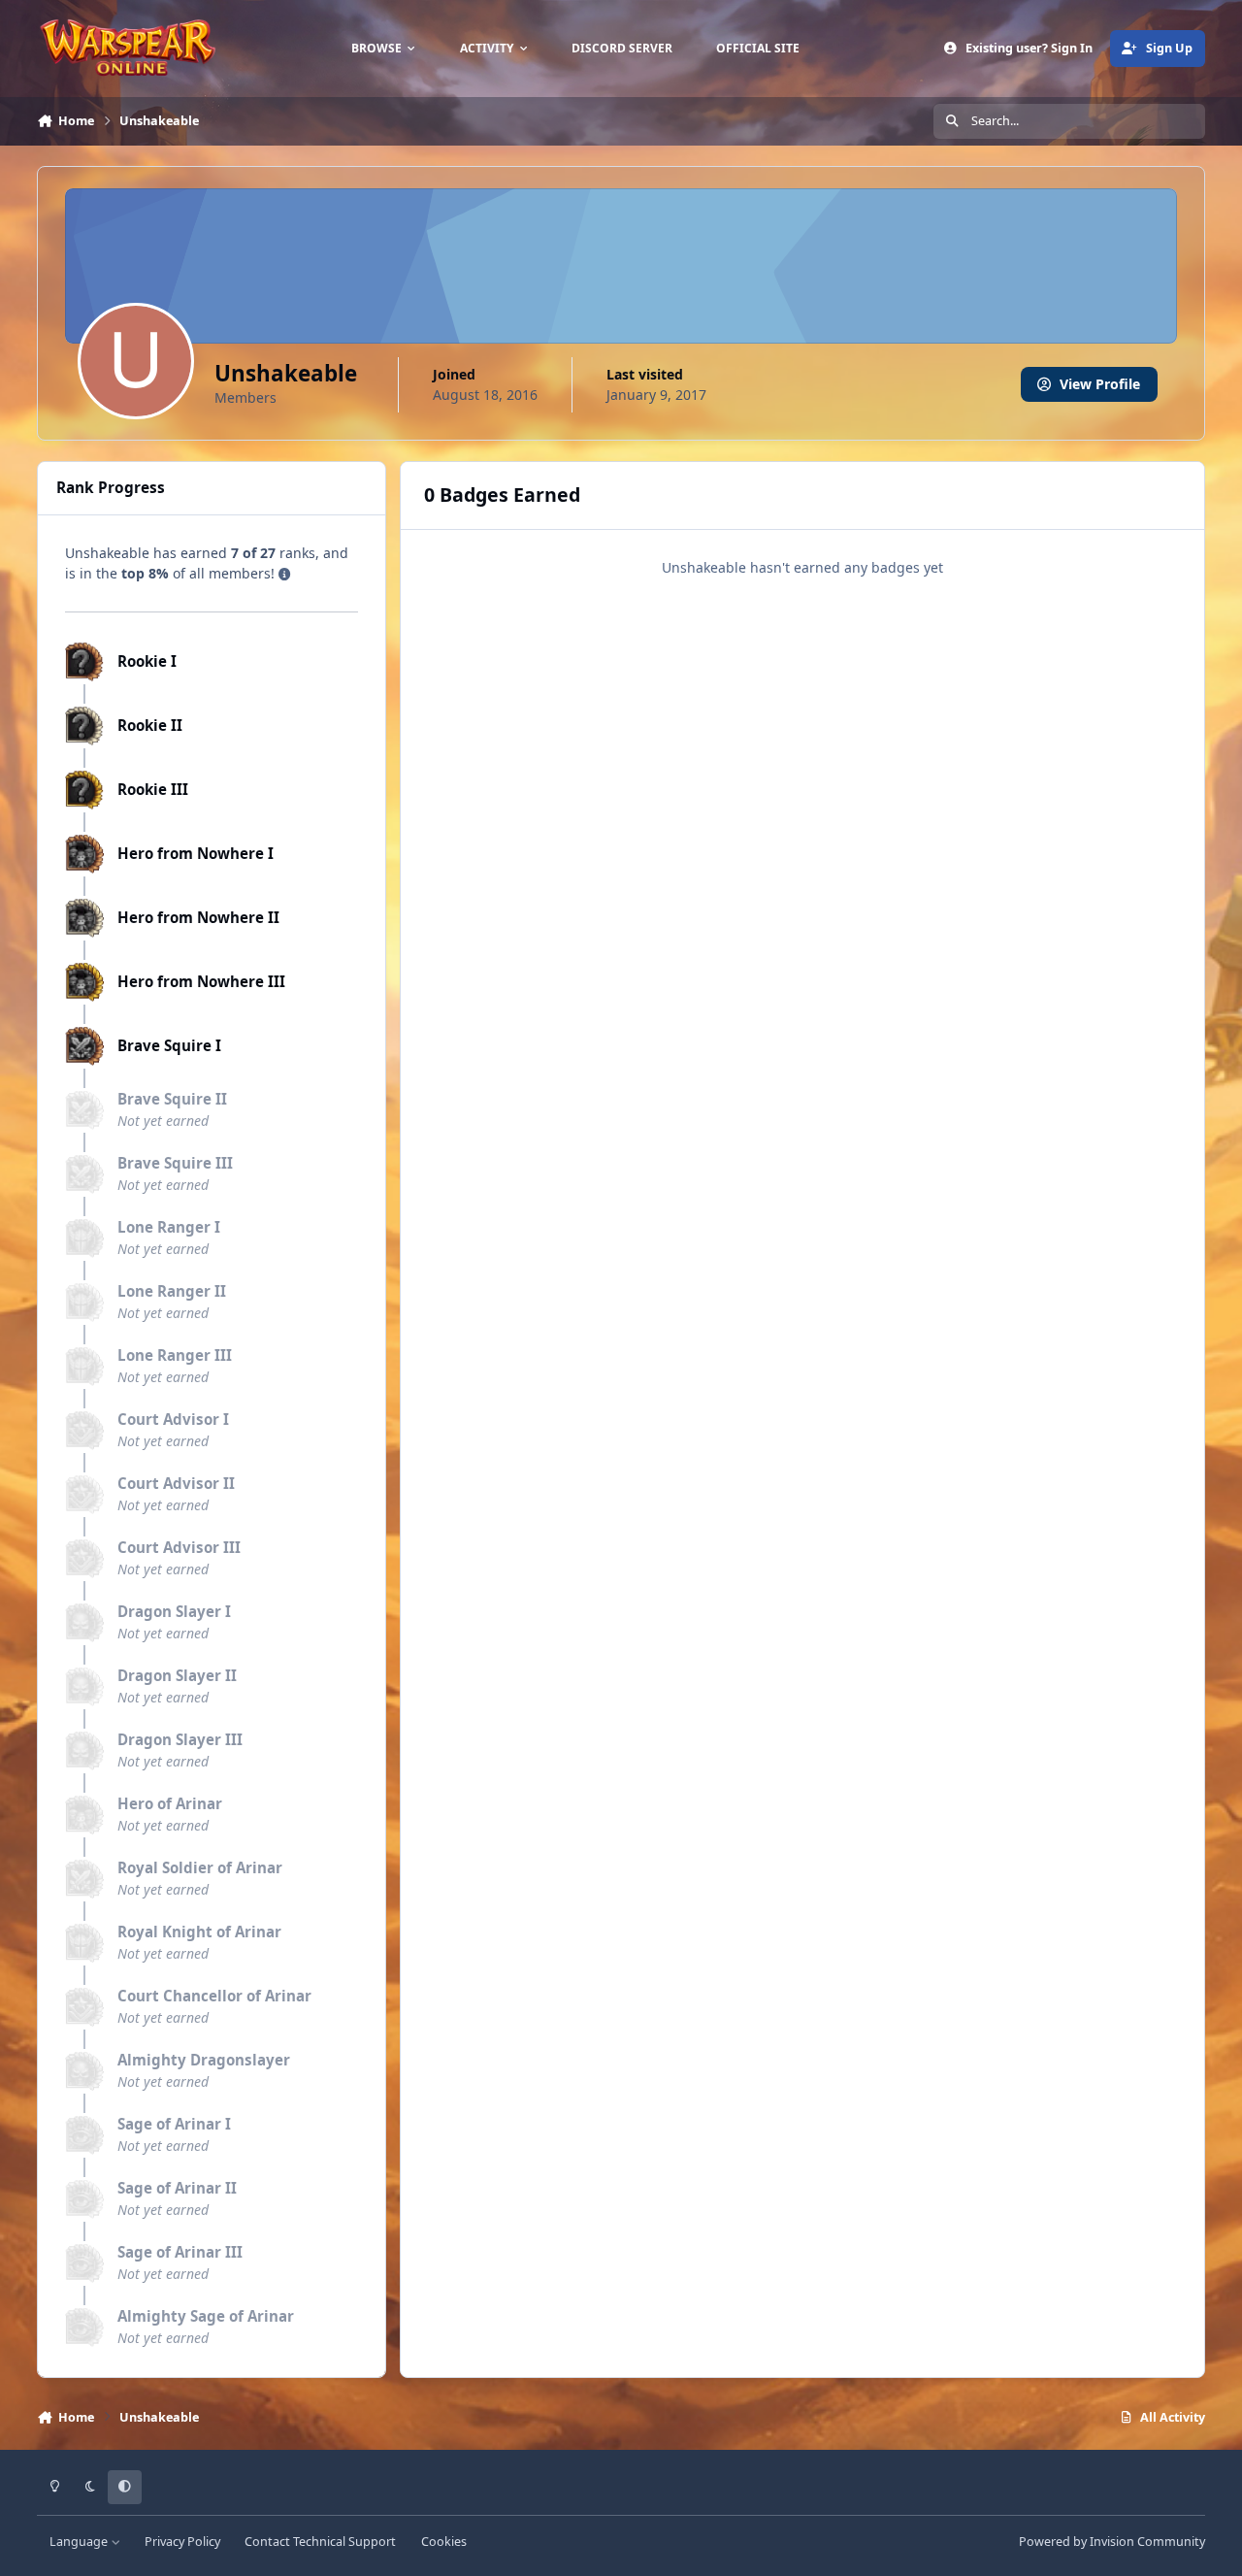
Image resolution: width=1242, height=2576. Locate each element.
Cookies (444, 2542)
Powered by (1112, 2542)
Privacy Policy (182, 2542)
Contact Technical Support (320, 2542)
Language (80, 2542)
